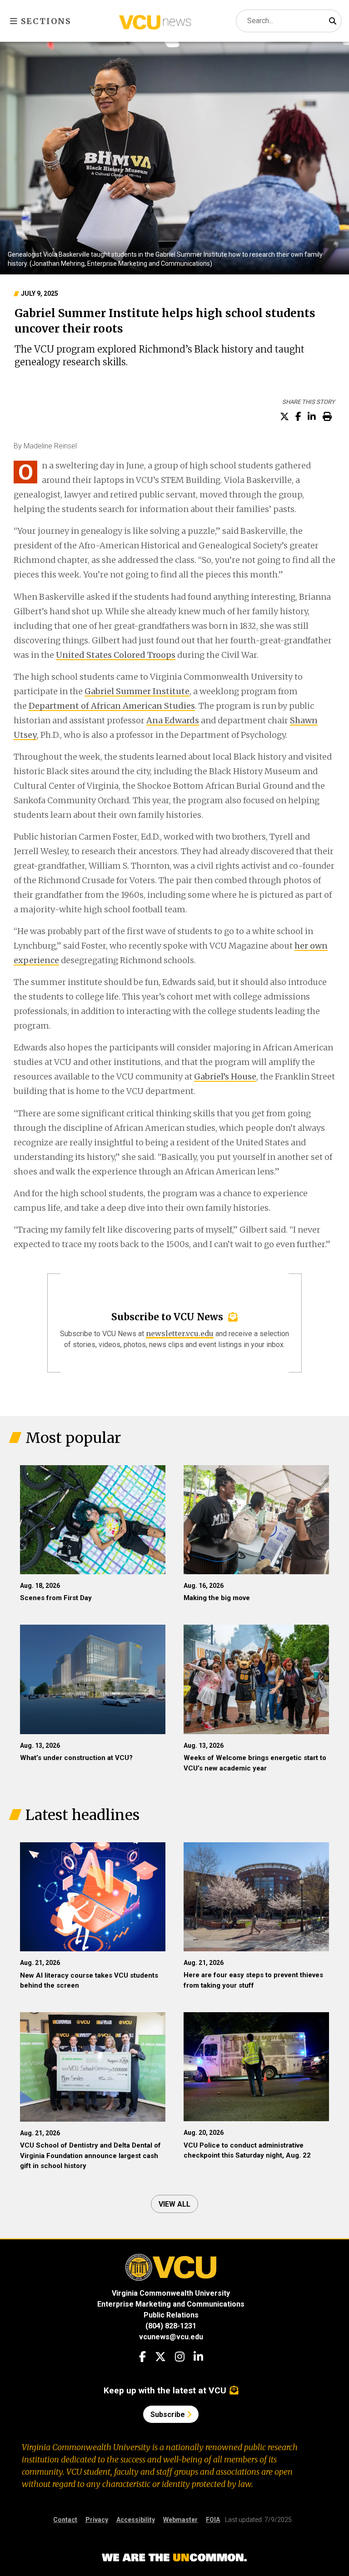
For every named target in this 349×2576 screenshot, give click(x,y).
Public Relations (171, 2315)
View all (174, 2204)
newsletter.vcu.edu (180, 1333)
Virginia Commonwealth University (171, 2293)
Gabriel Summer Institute (137, 691)
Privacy (97, 2520)
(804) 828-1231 (171, 2326)
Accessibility (136, 2520)
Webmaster (180, 2520)
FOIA (213, 2520)
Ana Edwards (173, 720)
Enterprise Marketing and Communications (171, 2304)
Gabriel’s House (225, 1077)
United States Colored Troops (116, 655)
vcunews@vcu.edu (171, 2337)
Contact (65, 2520)
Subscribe (169, 2414)
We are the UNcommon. (174, 2558)
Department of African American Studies (112, 706)
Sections (45, 21)
